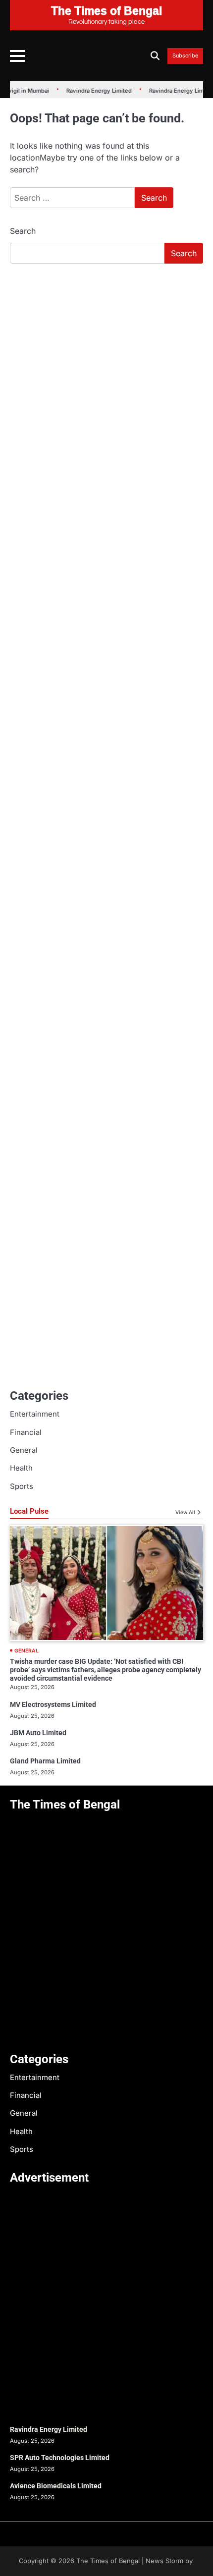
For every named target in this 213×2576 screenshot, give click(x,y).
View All (185, 1512)
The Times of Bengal (108, 2561)
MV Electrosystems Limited (53, 1704)
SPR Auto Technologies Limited (60, 2458)
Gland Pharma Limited (45, 1761)
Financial (26, 1432)
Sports (22, 1486)
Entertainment (35, 1414)
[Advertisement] (106, 383)
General (24, 1450)
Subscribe (185, 56)
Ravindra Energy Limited (90, 91)
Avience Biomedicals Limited (56, 2486)
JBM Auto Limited (38, 1733)
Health (21, 1468)
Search (23, 231)
